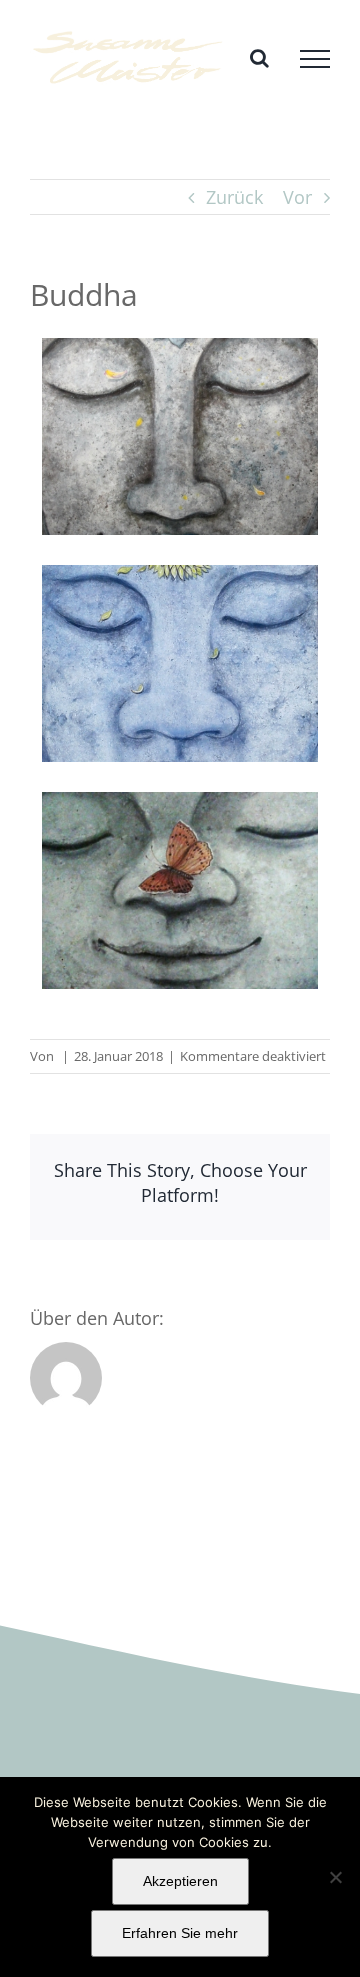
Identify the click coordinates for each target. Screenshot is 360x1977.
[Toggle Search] (259, 58)
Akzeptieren (180, 1881)
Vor (297, 197)
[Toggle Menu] (315, 59)
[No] (335, 1877)
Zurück (234, 197)
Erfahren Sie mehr (180, 1933)
